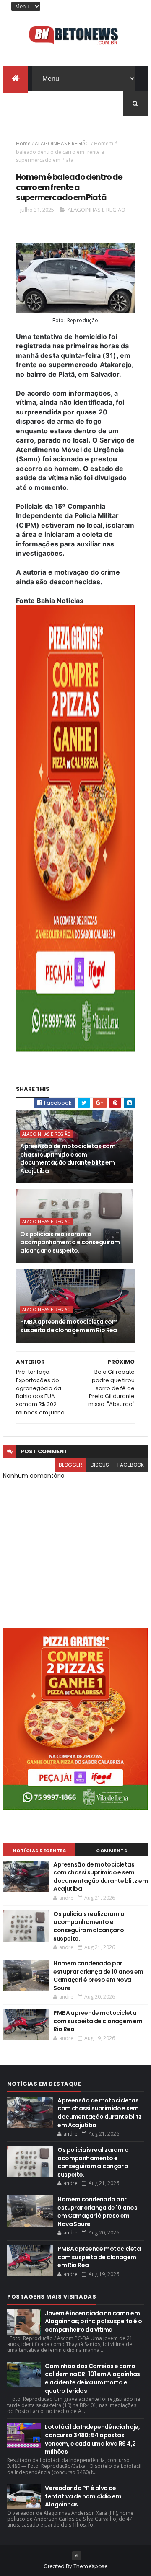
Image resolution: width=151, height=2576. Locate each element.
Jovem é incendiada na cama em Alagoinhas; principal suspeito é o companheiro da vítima (93, 2321)
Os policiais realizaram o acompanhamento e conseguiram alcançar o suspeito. (70, 1242)
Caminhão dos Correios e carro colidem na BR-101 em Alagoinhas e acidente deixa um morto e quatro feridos (92, 2378)
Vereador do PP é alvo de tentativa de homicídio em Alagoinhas (83, 2496)
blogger (70, 1465)
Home (23, 144)
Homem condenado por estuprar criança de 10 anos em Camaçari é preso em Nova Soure (98, 1976)
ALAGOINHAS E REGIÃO (62, 144)
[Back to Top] (77, 2556)
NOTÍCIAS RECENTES (39, 1851)
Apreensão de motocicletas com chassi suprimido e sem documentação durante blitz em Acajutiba (68, 1159)
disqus (100, 1465)
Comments (112, 1851)
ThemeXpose (91, 2566)
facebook (131, 1465)
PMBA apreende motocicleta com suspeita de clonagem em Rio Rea (69, 1326)
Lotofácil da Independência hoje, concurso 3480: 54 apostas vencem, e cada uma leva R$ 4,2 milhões (92, 2439)
